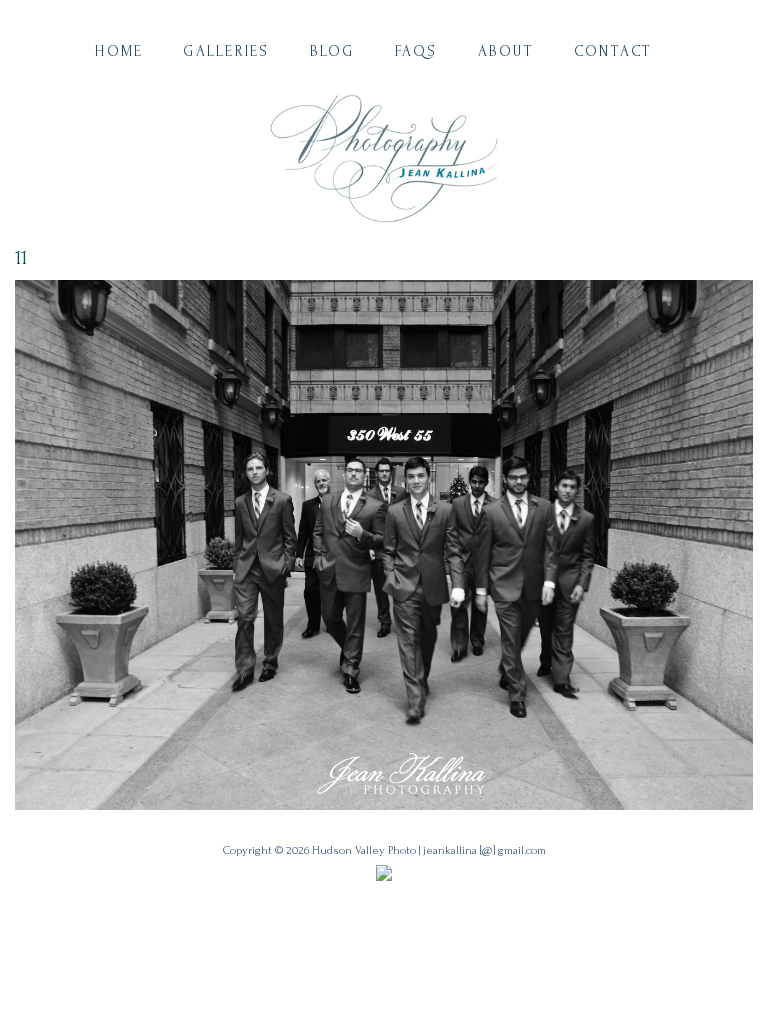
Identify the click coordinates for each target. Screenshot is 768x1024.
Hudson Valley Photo (364, 850)
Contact (613, 51)
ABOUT (506, 51)
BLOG (332, 51)
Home (119, 51)
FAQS (416, 51)
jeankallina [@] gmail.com (484, 850)
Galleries (226, 51)
